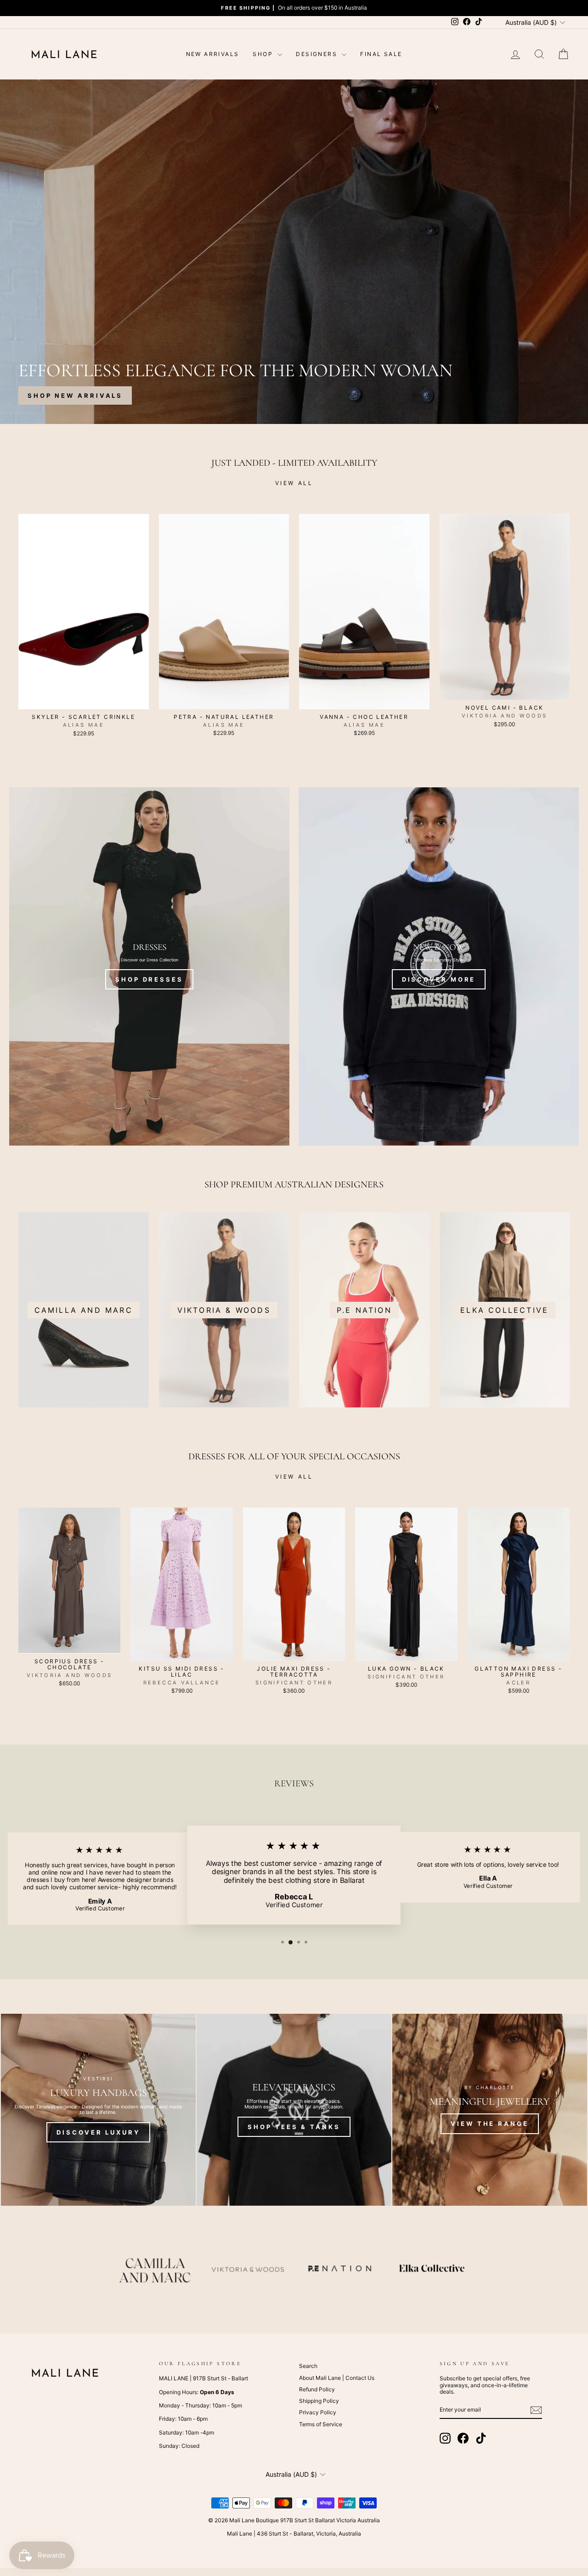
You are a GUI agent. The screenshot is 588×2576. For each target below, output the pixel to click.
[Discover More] (439, 966)
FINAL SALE (381, 54)
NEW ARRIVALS (213, 54)
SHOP (264, 54)
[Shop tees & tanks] (294, 2110)
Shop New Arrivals (75, 395)
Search (308, 2366)
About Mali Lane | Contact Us (337, 2378)
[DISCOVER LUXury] (98, 2110)
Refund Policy (317, 2389)
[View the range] (490, 2110)
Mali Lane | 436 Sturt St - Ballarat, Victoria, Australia (294, 2534)
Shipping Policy (319, 2401)
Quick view (84, 700)
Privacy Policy (318, 2412)
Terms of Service (321, 2424)
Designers (318, 54)
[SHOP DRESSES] (149, 966)
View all (294, 483)
